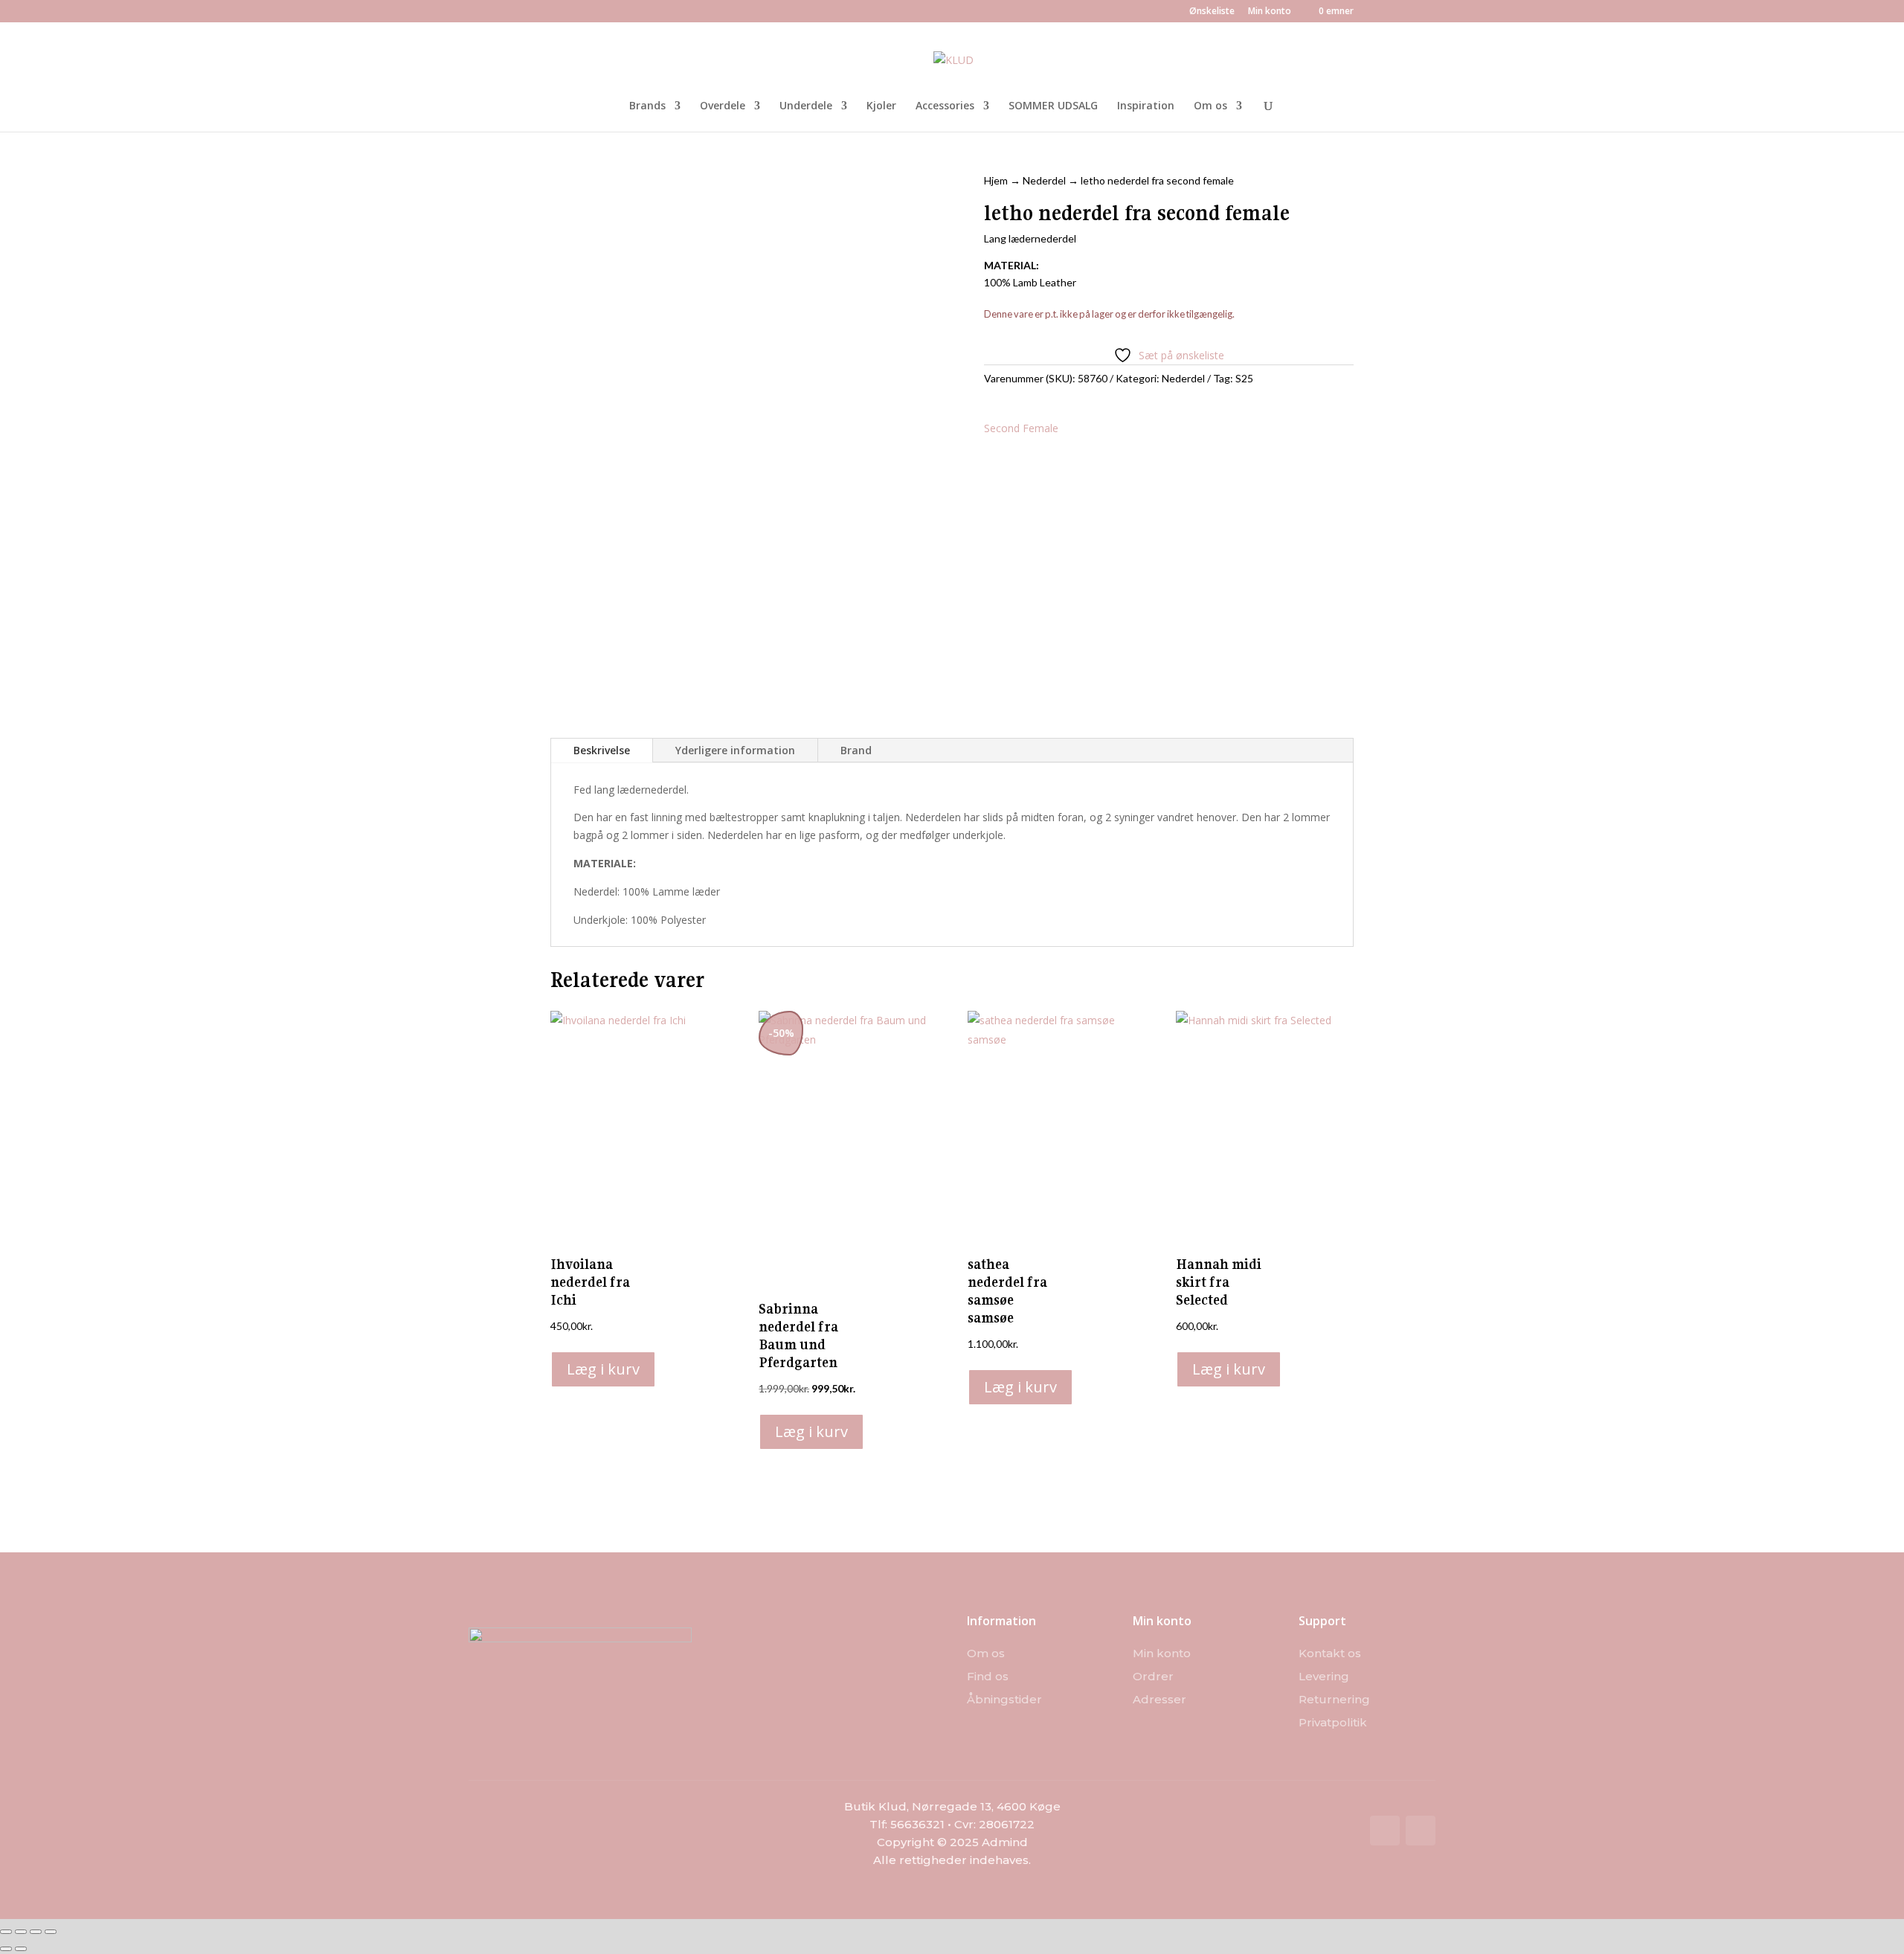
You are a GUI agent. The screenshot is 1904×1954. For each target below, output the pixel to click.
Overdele (723, 106)
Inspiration (1146, 106)
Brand (856, 750)
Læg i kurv (603, 1369)
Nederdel (1044, 180)
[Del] (36, 1932)
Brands (647, 106)
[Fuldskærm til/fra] (21, 1932)
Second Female (1021, 428)
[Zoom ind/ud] (6, 1932)
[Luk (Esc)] (51, 1932)
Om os (1210, 106)
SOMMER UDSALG (1053, 106)
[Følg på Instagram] (1421, 1831)
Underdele (806, 106)
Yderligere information (735, 750)
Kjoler (881, 106)
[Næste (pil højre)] (21, 1949)
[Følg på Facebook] (1385, 1831)
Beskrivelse (602, 750)
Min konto (1270, 12)
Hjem (996, 180)
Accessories (945, 106)
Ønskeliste (1212, 12)
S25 (1244, 378)
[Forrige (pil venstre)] (6, 1949)
